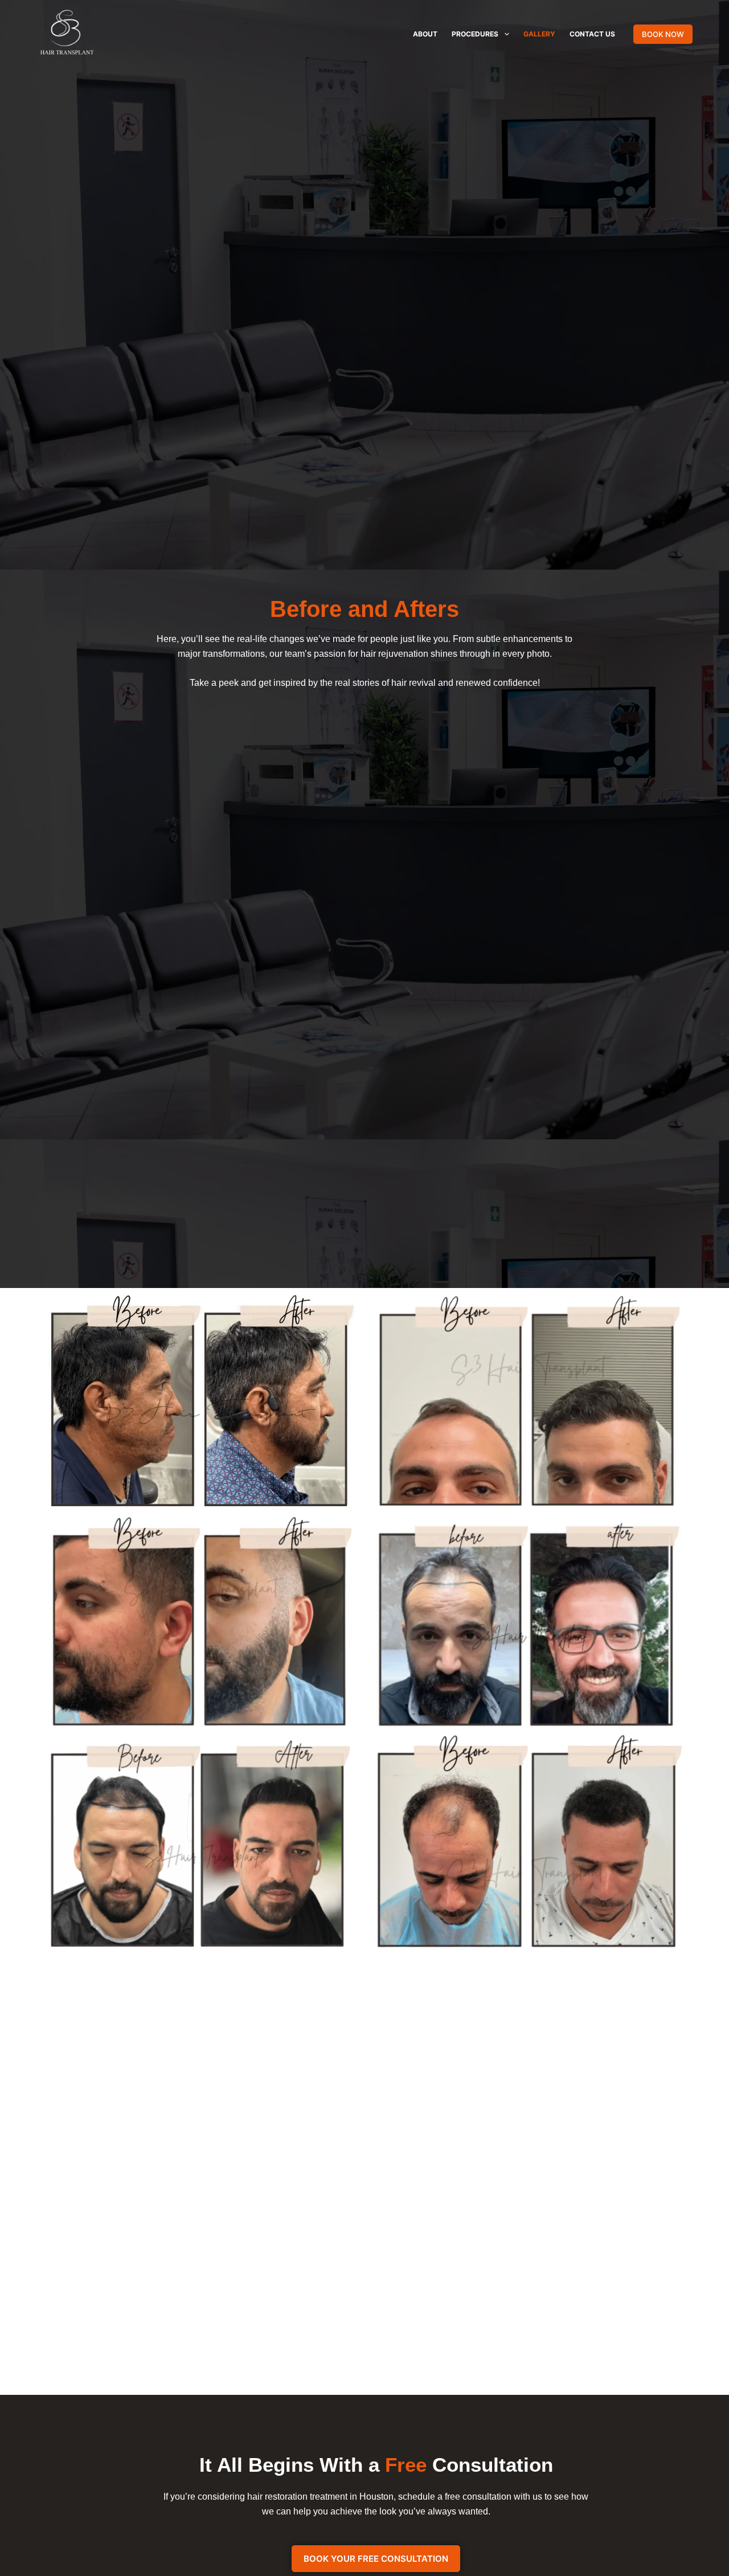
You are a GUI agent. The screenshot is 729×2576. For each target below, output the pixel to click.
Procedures (475, 34)
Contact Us (592, 34)
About (425, 34)
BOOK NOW (663, 34)
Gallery (539, 34)
